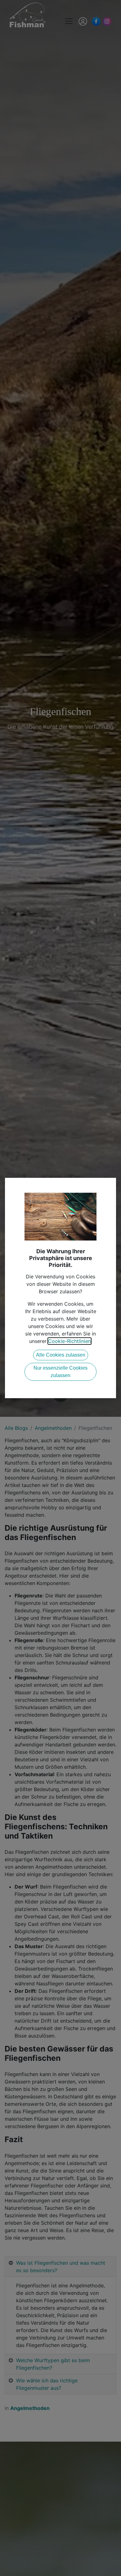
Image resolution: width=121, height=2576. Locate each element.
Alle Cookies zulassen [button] (61, 1355)
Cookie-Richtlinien (69, 1341)
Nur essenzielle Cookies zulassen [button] (60, 1372)
